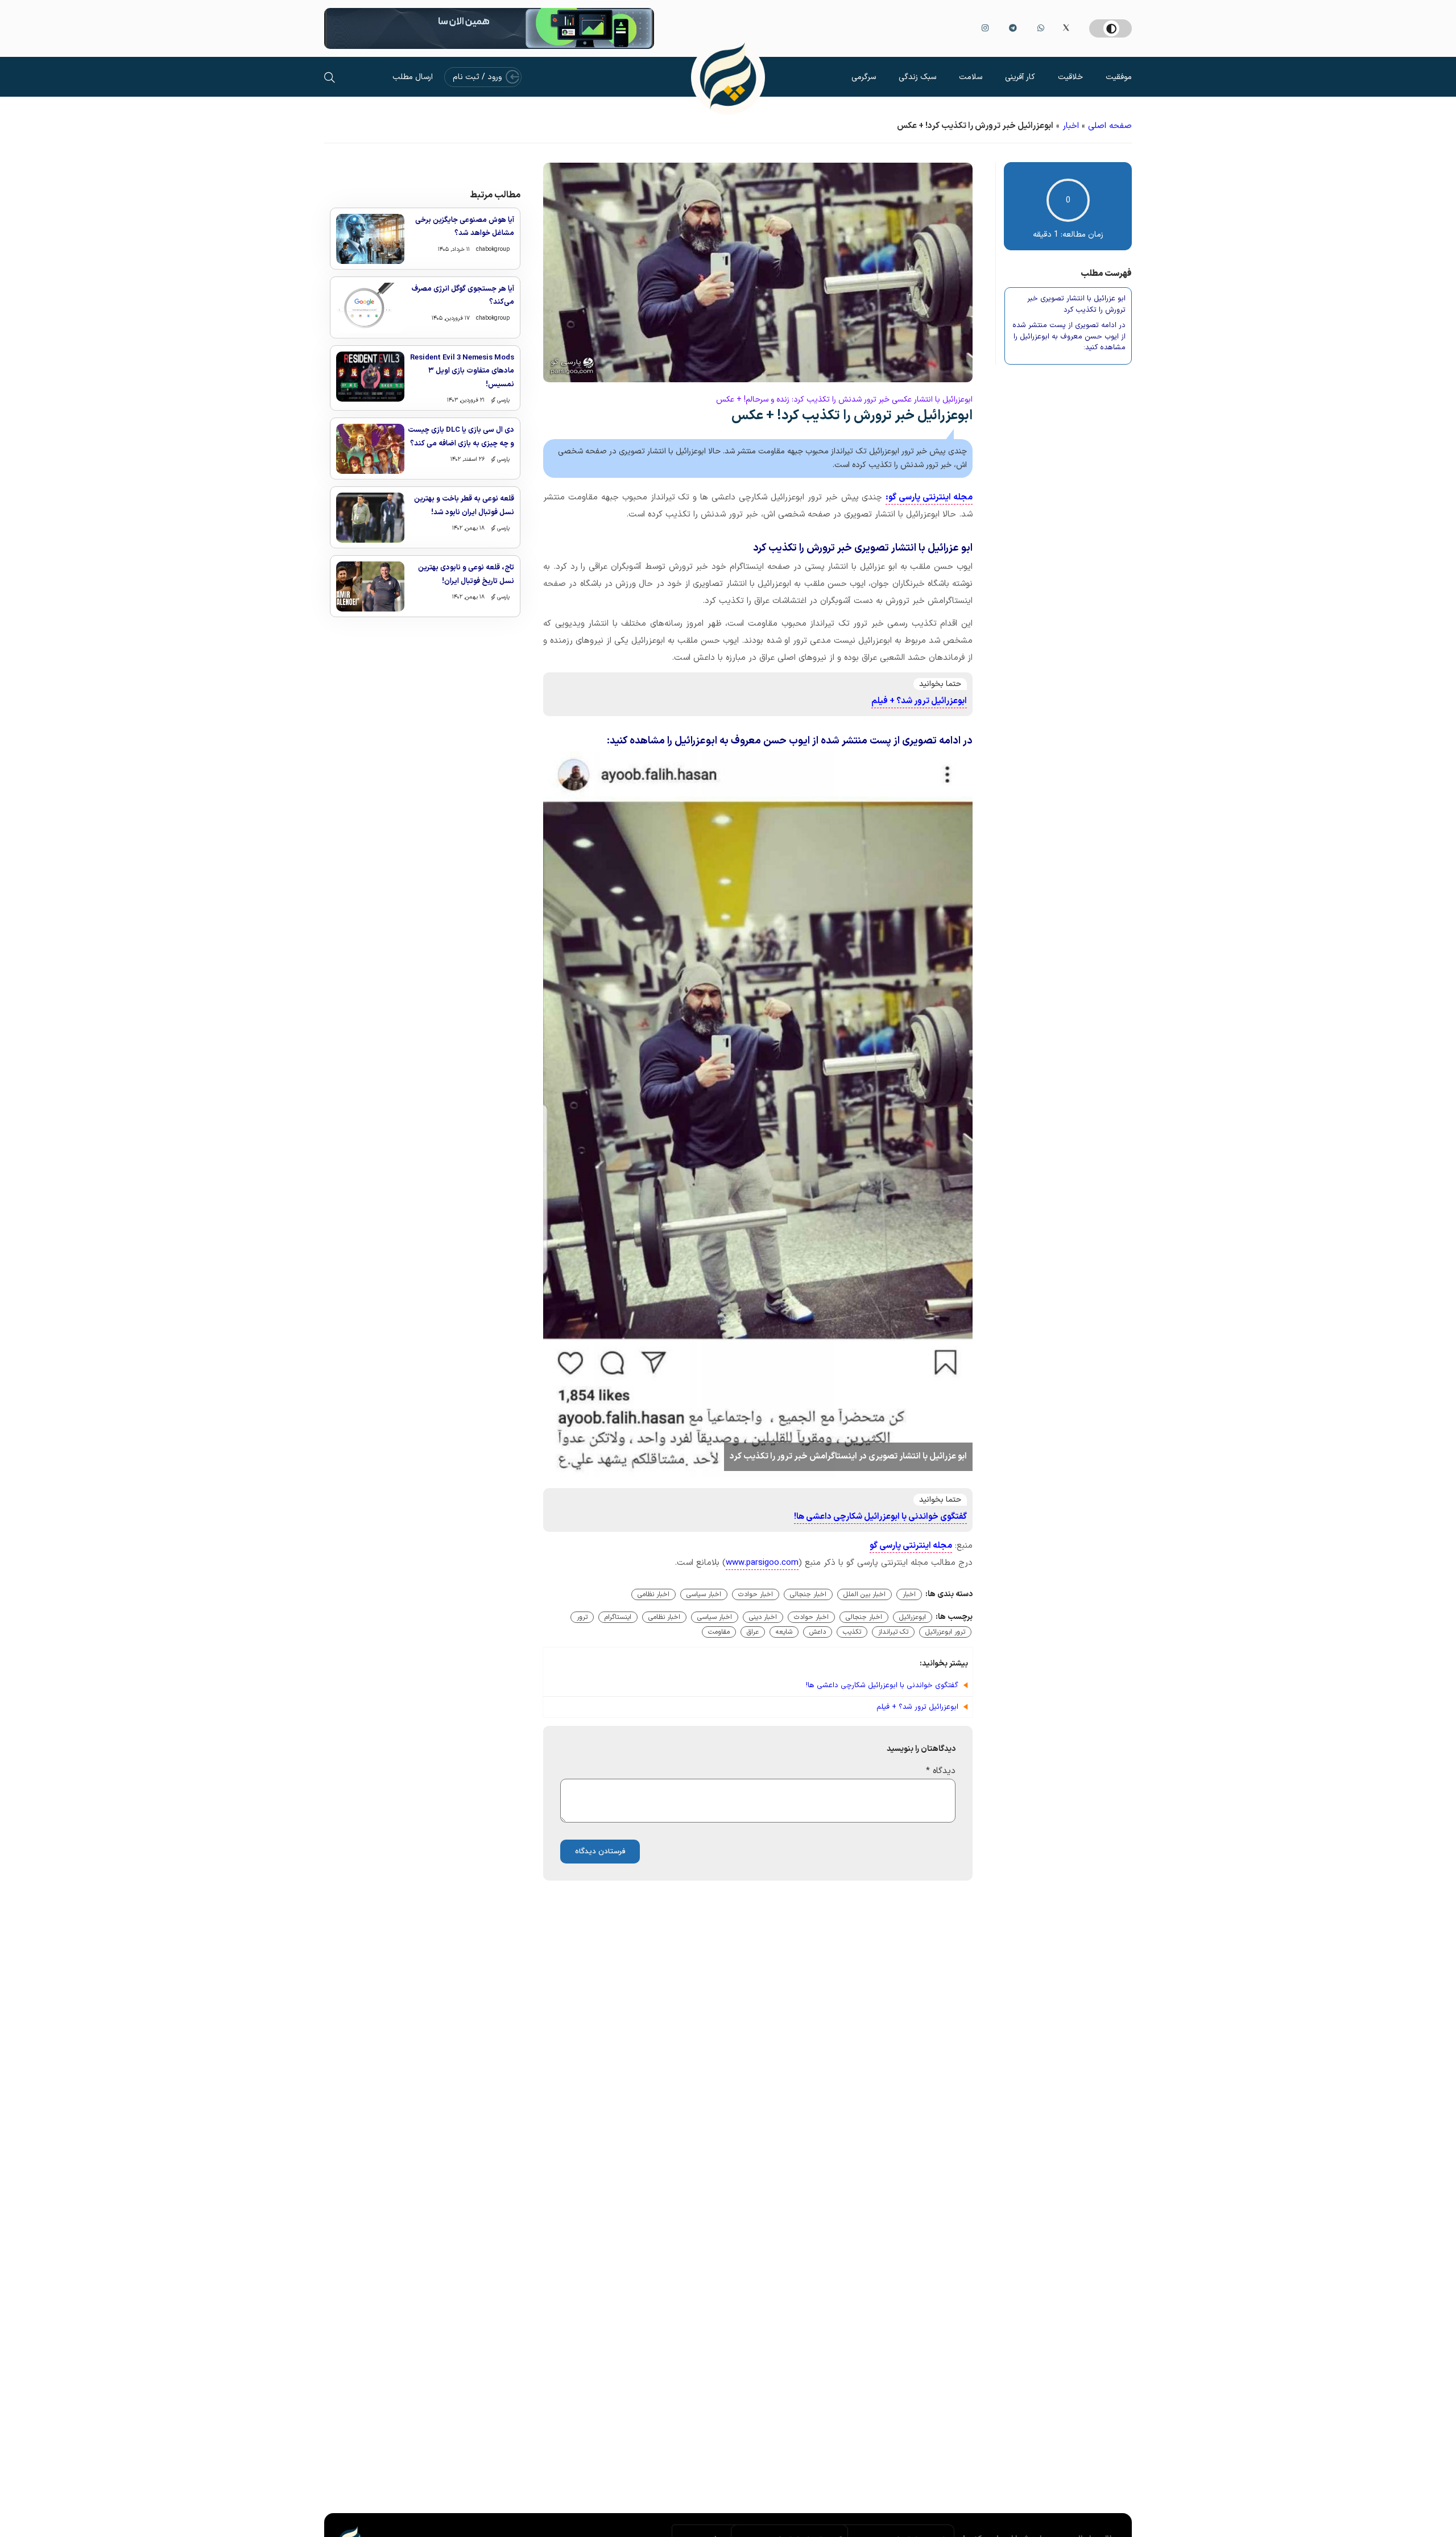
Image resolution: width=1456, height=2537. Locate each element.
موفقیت (1119, 77)
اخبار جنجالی (808, 1594)
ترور (582, 1617)
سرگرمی (864, 77)
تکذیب (852, 1632)
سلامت (971, 77)
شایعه (784, 1632)
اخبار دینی (763, 1617)
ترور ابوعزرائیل (945, 1632)
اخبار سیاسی (704, 1594)
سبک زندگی (917, 77)
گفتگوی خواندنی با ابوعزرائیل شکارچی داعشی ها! (880, 1517)
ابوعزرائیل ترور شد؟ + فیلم (919, 701)
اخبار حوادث (756, 1594)
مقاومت (719, 1632)
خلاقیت (1070, 77)
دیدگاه (941, 1771)
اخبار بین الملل (864, 1594)
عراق (753, 1632)
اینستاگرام (618, 1617)
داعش (818, 1632)
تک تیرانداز (893, 1632)
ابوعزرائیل (913, 1617)
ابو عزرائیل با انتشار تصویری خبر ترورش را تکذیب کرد (1076, 305)
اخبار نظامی (653, 1594)
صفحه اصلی (1110, 126)
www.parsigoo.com (762, 1563)
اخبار (1071, 126)
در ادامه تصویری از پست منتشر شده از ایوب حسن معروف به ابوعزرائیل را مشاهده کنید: (1069, 337)
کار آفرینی (1020, 77)
